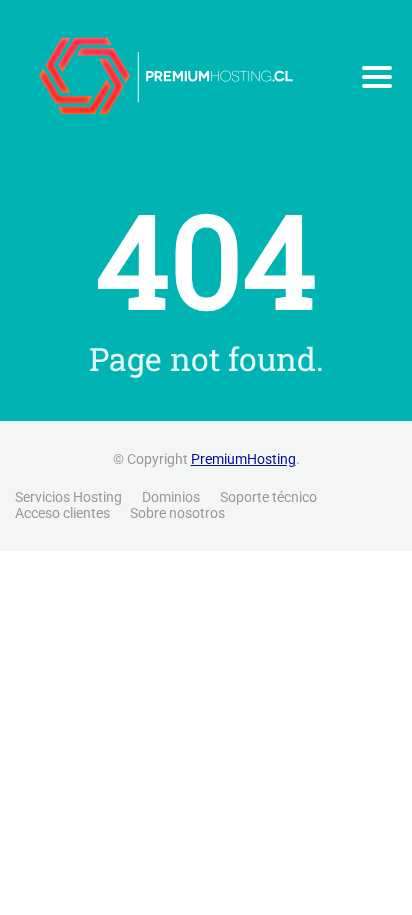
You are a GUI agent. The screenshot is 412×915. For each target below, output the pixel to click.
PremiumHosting (243, 459)
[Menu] (377, 77)
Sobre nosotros (177, 513)
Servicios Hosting (68, 497)
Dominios (171, 497)
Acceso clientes (62, 513)
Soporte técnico (268, 497)
